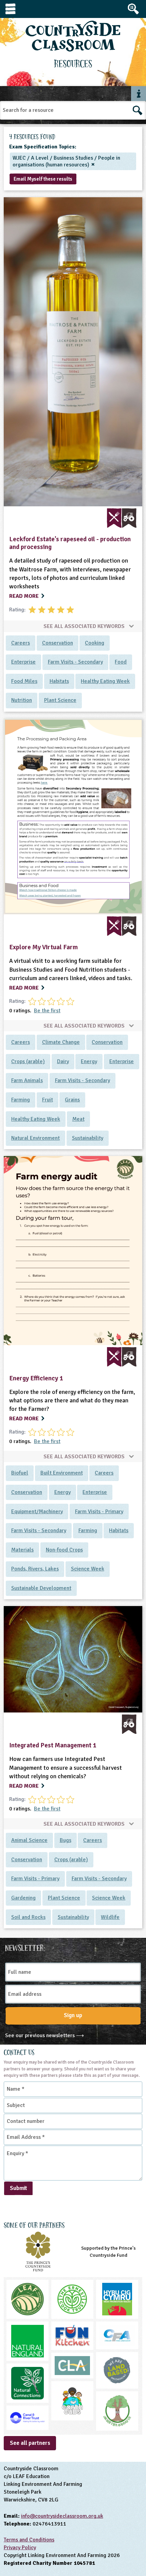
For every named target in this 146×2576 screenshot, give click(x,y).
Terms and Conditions (29, 2540)
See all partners (30, 2443)
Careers (21, 643)
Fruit (48, 1100)
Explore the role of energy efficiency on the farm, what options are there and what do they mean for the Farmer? (72, 1401)
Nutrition (22, 700)
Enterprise (23, 662)
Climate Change (61, 1042)
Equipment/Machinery (37, 1512)
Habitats (59, 681)
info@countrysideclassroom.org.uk (62, 2516)
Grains (72, 1100)
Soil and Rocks (28, 1917)
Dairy (63, 1061)
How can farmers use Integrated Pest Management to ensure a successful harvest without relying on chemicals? (66, 1768)
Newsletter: (25, 1947)
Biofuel (20, 1473)
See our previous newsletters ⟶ (44, 2035)
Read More (25, 596)
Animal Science (29, 1840)
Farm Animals (27, 1080)
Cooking (95, 643)
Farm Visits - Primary (99, 1512)
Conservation (58, 643)
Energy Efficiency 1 (36, 1378)
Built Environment (62, 1473)
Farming (21, 1100)
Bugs (66, 1840)
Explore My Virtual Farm (43, 947)
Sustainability (88, 1138)
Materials (22, 1550)
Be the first (47, 1011)
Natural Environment (35, 1138)
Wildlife (110, 1917)
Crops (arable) (28, 1061)
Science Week (88, 1569)
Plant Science (60, 700)
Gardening (23, 1898)
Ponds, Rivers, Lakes (35, 1569)
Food (121, 662)
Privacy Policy (20, 2548)
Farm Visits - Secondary (75, 662)
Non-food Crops (64, 1550)
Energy (89, 1061)
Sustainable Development (41, 1588)
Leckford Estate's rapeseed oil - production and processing (70, 543)
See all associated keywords (85, 626)
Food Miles (24, 681)
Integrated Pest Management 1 (53, 1745)
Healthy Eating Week (105, 681)
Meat (78, 1119)
